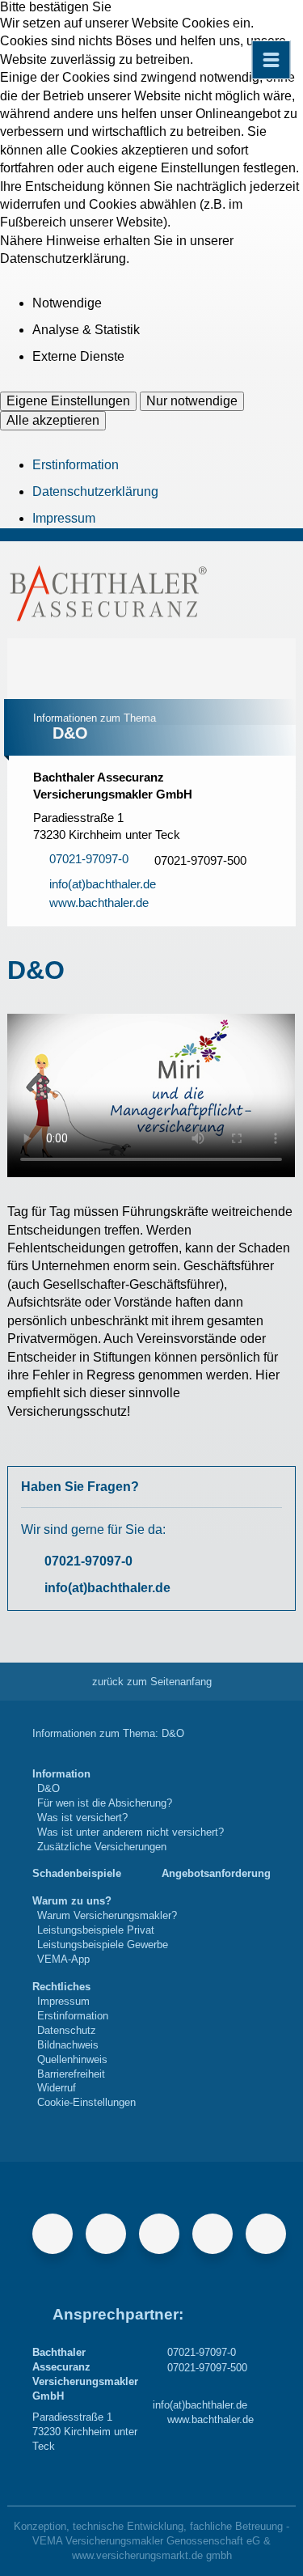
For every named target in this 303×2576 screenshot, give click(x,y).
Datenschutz (67, 2030)
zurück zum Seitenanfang (152, 1682)
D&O (48, 1788)
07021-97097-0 (88, 1561)
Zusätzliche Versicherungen (102, 1847)
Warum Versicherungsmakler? (107, 1915)
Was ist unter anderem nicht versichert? (130, 1832)
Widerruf (57, 2088)
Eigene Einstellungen (68, 401)
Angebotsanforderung (216, 1873)
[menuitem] (128, 1811)
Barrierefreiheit (71, 2074)
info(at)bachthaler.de (107, 1588)
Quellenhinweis (72, 2059)
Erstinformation (76, 465)
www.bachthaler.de (210, 2419)
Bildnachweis (68, 2045)
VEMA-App (63, 1959)
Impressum (64, 518)
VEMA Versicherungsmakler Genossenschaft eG (146, 2541)
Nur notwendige (192, 401)
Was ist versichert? (82, 1818)
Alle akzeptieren (53, 420)
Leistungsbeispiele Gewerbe (103, 1945)
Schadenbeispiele (77, 1873)
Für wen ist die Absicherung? (105, 1803)
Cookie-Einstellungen (86, 2102)
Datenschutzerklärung (95, 491)
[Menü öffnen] (271, 60)
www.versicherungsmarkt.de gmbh (152, 2555)
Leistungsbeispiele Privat (96, 1930)
